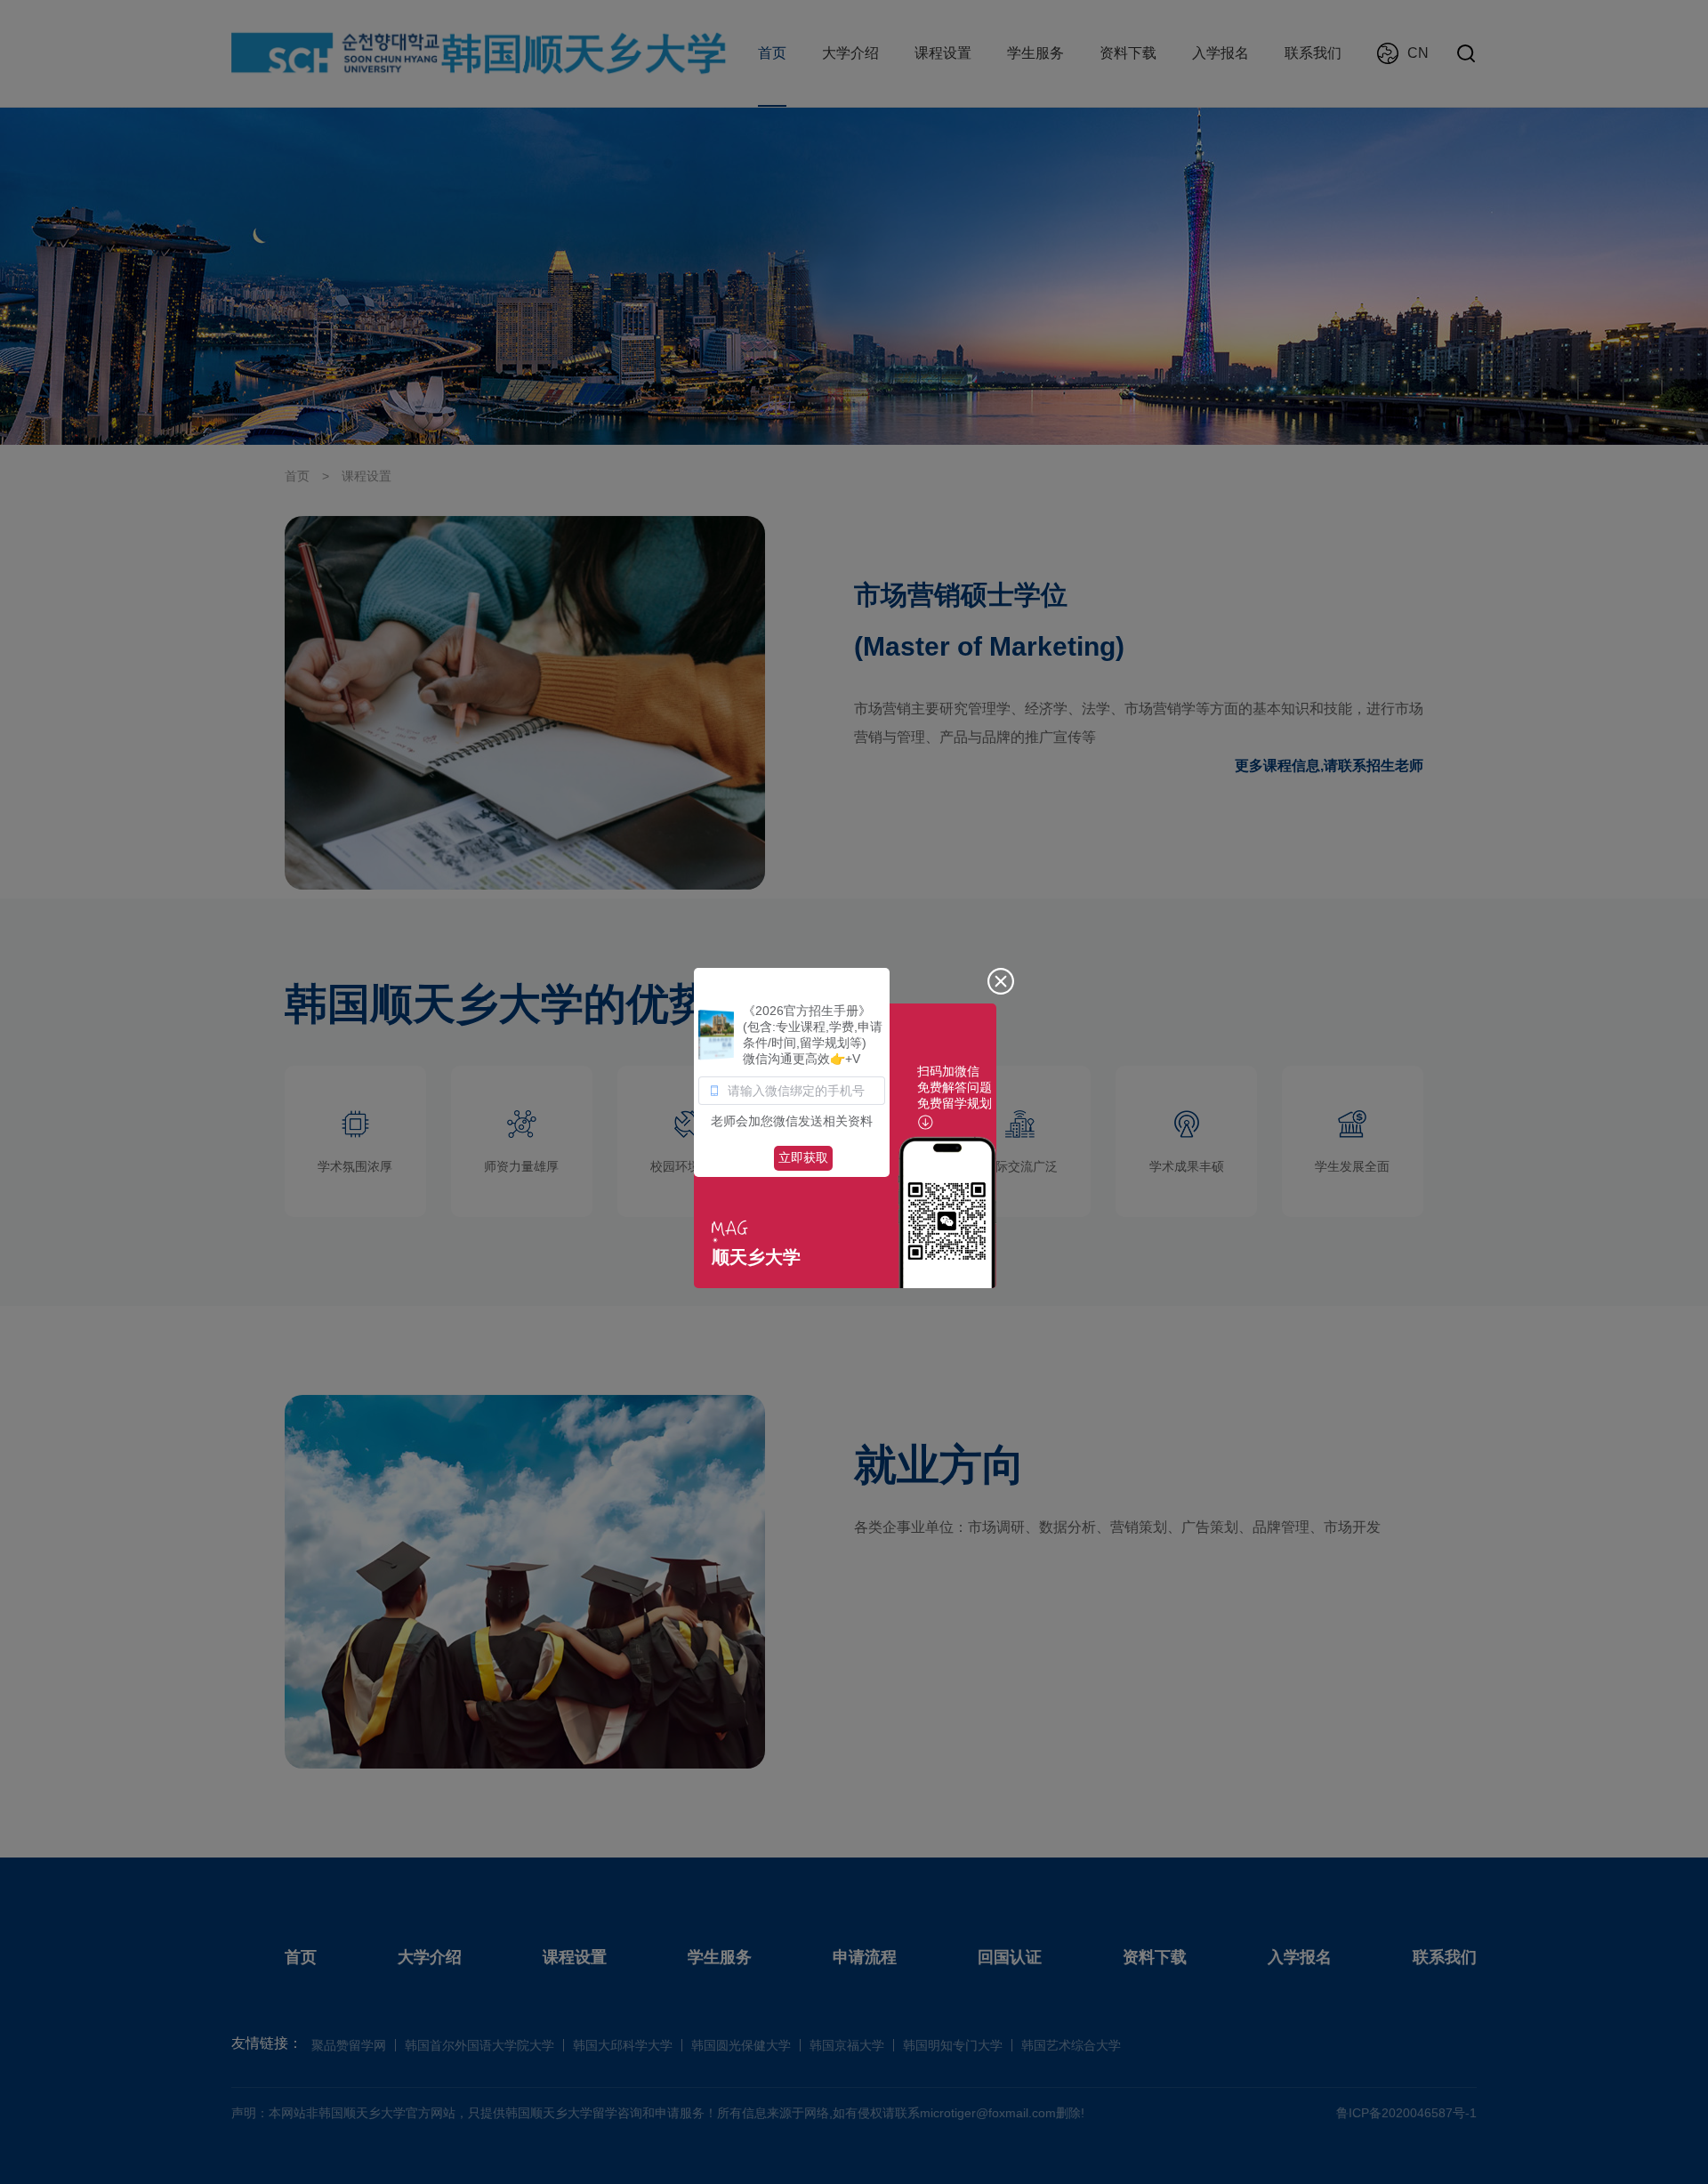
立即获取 (803, 1157)
